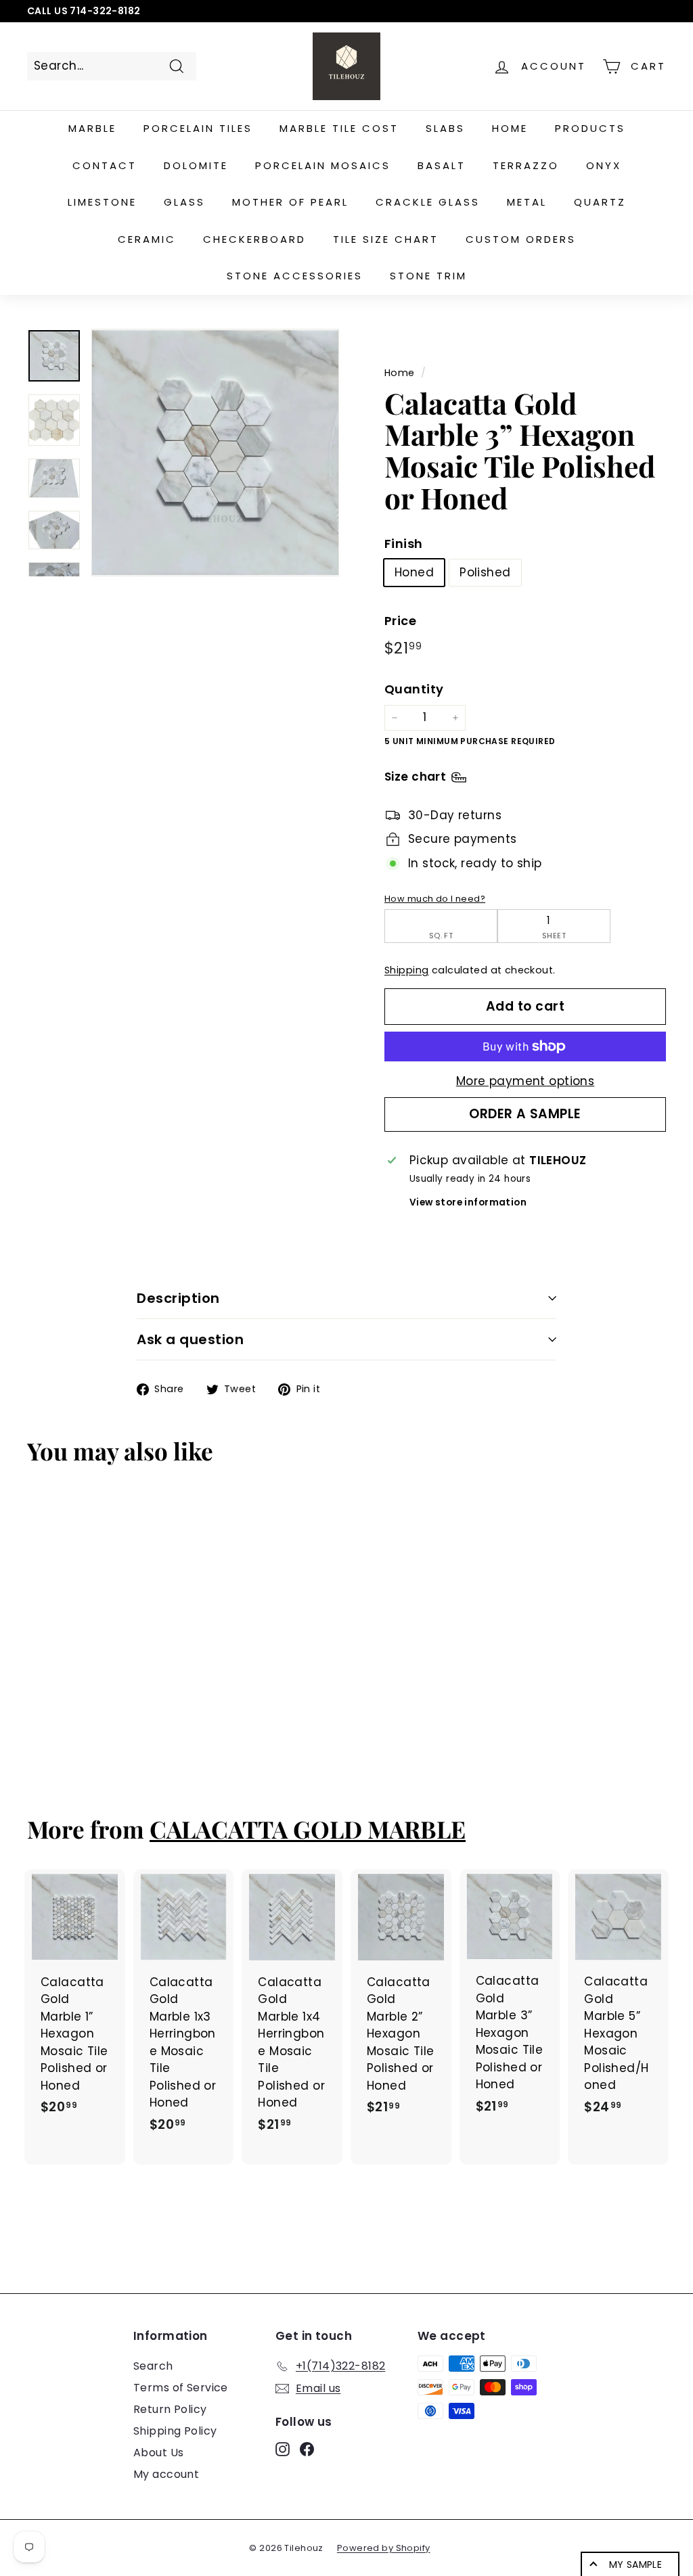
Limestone (102, 202)
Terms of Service (181, 2388)
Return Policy (170, 2409)
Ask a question (190, 1339)
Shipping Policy (175, 2431)
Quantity (414, 689)
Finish (404, 544)
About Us (158, 2453)
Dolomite (196, 165)
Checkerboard (254, 239)
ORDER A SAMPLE (525, 1114)
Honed (414, 572)
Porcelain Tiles (198, 128)
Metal (527, 202)
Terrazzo (526, 165)
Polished (485, 572)
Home (510, 128)
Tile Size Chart (386, 239)
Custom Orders (521, 239)
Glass (184, 202)
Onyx (604, 165)
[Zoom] (215, 453)
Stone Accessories (295, 276)
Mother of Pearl (290, 202)
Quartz (600, 202)
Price (400, 621)
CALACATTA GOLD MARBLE (308, 1829)
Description (178, 1298)
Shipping (406, 970)
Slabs (445, 128)
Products (590, 128)
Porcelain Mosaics (323, 165)
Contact (105, 165)
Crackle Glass (428, 202)
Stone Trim (428, 276)
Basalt (442, 165)
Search (153, 2366)
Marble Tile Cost (339, 128)
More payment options (526, 1081)
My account (166, 2474)
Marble (92, 128)
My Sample (635, 2564)
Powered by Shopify (384, 2548)
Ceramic (147, 239)
